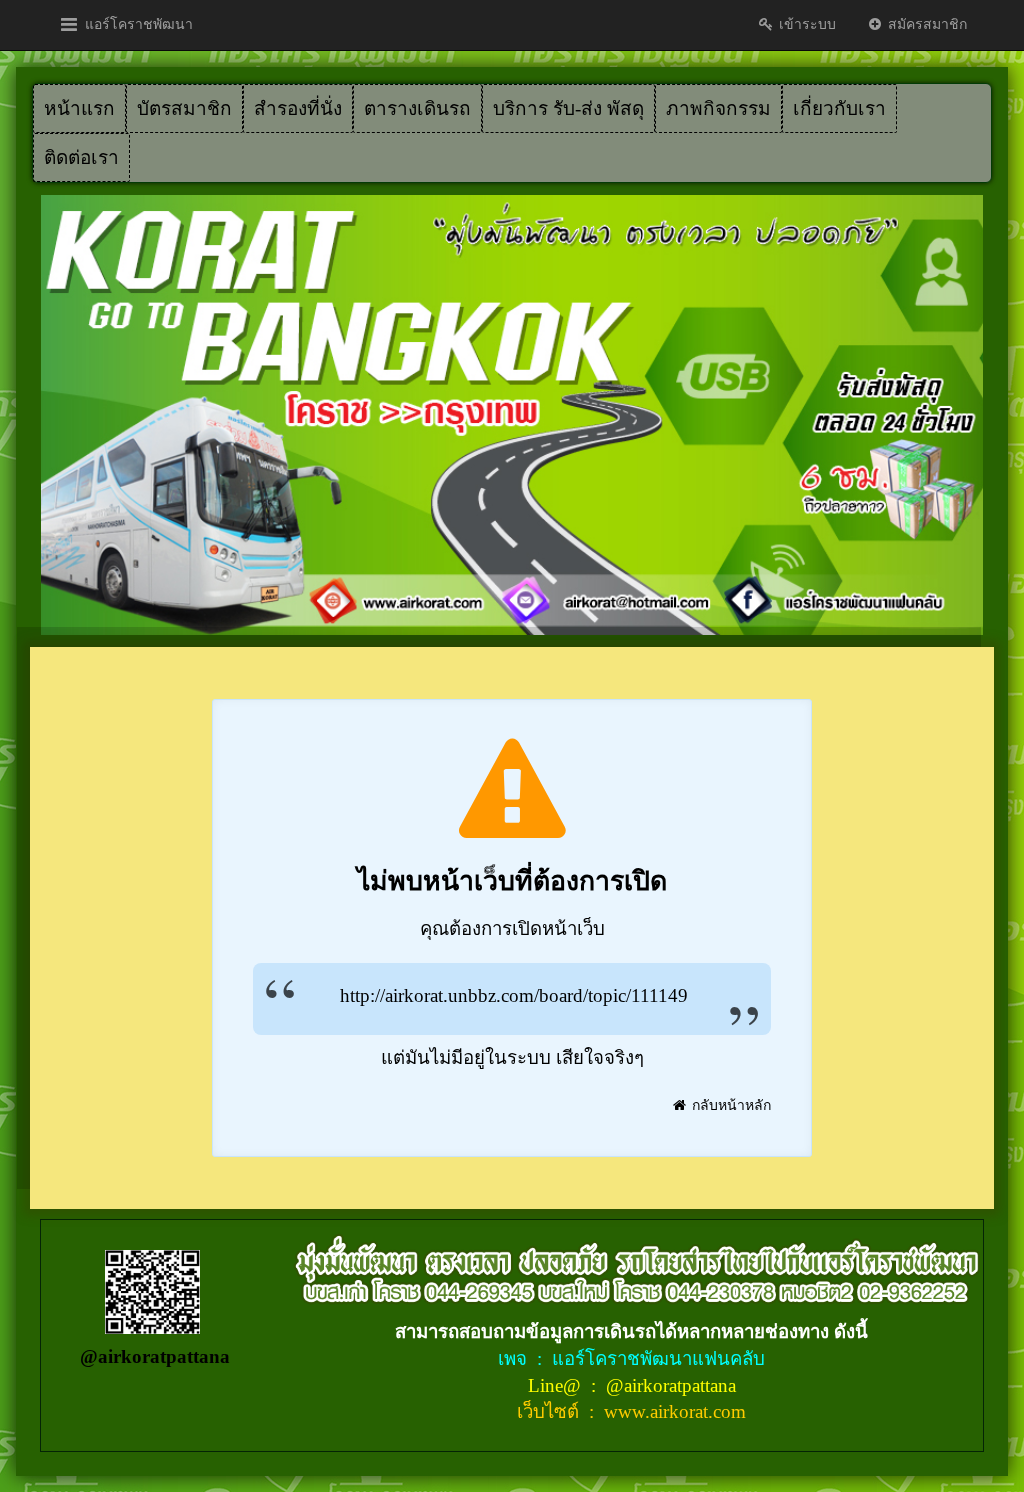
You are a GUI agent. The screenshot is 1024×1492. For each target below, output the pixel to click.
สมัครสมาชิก (925, 24)
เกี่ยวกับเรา (839, 108)
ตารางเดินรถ (417, 108)
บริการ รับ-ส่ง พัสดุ (568, 108)
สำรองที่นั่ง (298, 108)
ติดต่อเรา (81, 157)
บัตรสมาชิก (184, 108)
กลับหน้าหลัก (729, 1105)
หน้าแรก (79, 108)
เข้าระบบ (805, 24)
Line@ (557, 1385)
